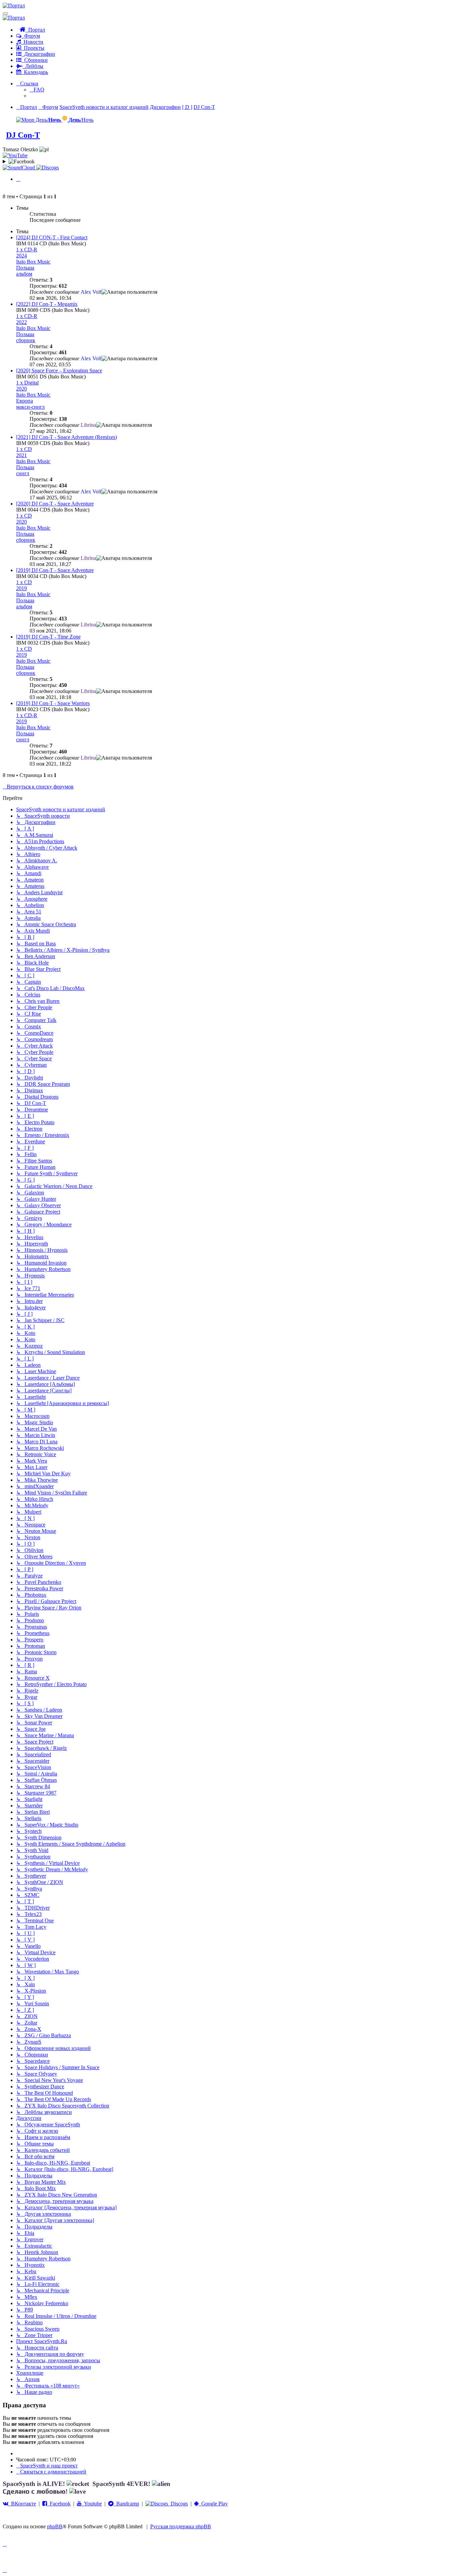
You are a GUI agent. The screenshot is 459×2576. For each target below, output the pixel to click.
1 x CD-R (27, 250)
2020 (22, 389)
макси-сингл (30, 407)
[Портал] (14, 6)
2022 (22, 322)
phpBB (55, 2526)
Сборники (35, 60)
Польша (25, 268)
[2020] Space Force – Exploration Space (59, 371)
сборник (26, 340)
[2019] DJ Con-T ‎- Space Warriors (53, 703)
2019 (22, 588)
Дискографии (38, 54)
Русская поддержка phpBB (181, 2526)
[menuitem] (37, 90)
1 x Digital (27, 383)
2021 (22, 455)
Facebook (59, 2504)
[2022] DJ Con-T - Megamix (47, 304)
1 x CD (24, 449)
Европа (25, 401)
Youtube (92, 2504)
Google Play (213, 2504)
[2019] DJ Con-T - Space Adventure (55, 570)
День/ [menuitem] (48, 120)
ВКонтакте (22, 2504)
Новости (32, 42)
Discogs (178, 2504)
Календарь (35, 72)
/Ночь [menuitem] (81, 120)
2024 (22, 256)
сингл (23, 473)
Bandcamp (126, 2504)
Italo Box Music (33, 262)
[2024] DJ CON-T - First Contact (52, 237)
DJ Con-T (23, 135)
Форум (31, 36)
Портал (35, 30)
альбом (24, 274)
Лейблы (33, 66)
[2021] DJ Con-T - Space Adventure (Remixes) (67, 437)
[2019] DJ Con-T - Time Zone (48, 637)
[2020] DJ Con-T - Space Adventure (55, 504)
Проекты (33, 48)
